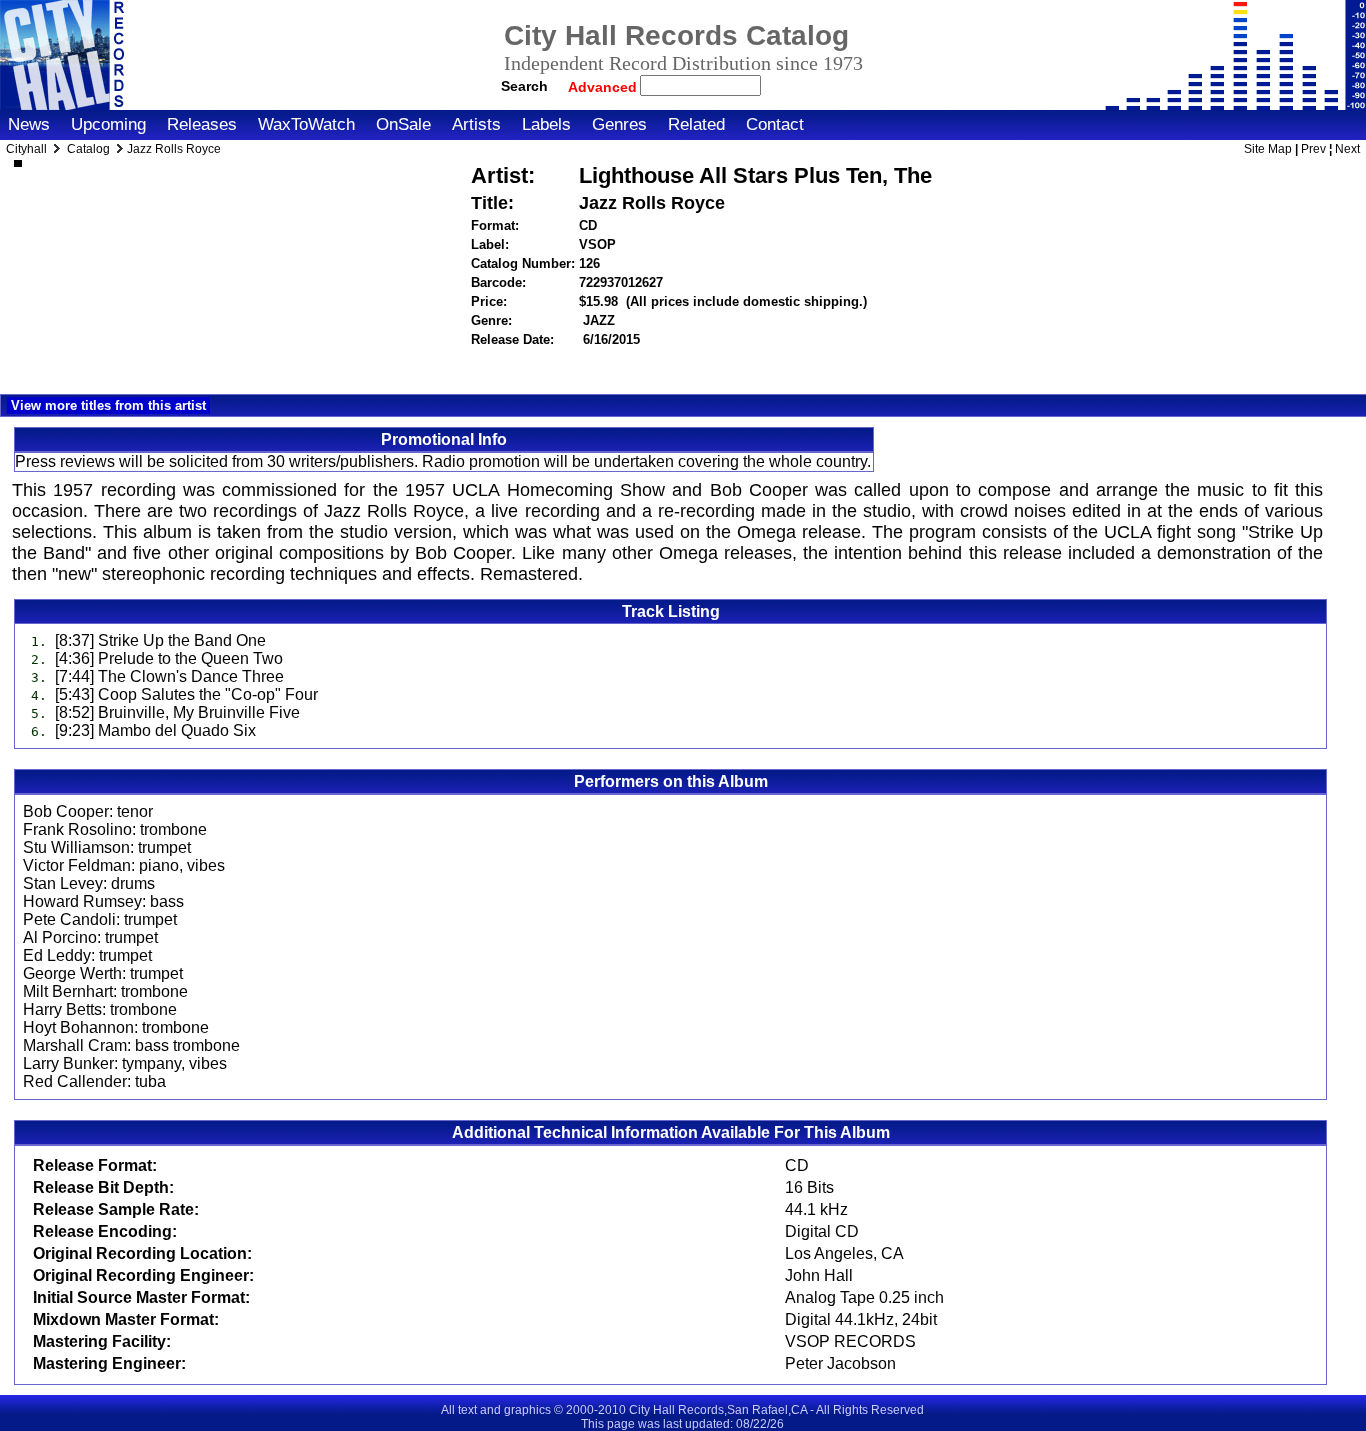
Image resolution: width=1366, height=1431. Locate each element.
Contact (775, 124)
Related (696, 124)
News (29, 124)
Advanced (604, 87)
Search (524, 86)
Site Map (1268, 149)
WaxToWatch (306, 124)
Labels (546, 124)
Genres (619, 124)
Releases (202, 124)
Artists (476, 124)
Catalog (88, 149)
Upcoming (108, 124)
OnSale (403, 124)
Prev (1313, 149)
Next (1347, 149)
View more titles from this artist (108, 405)
